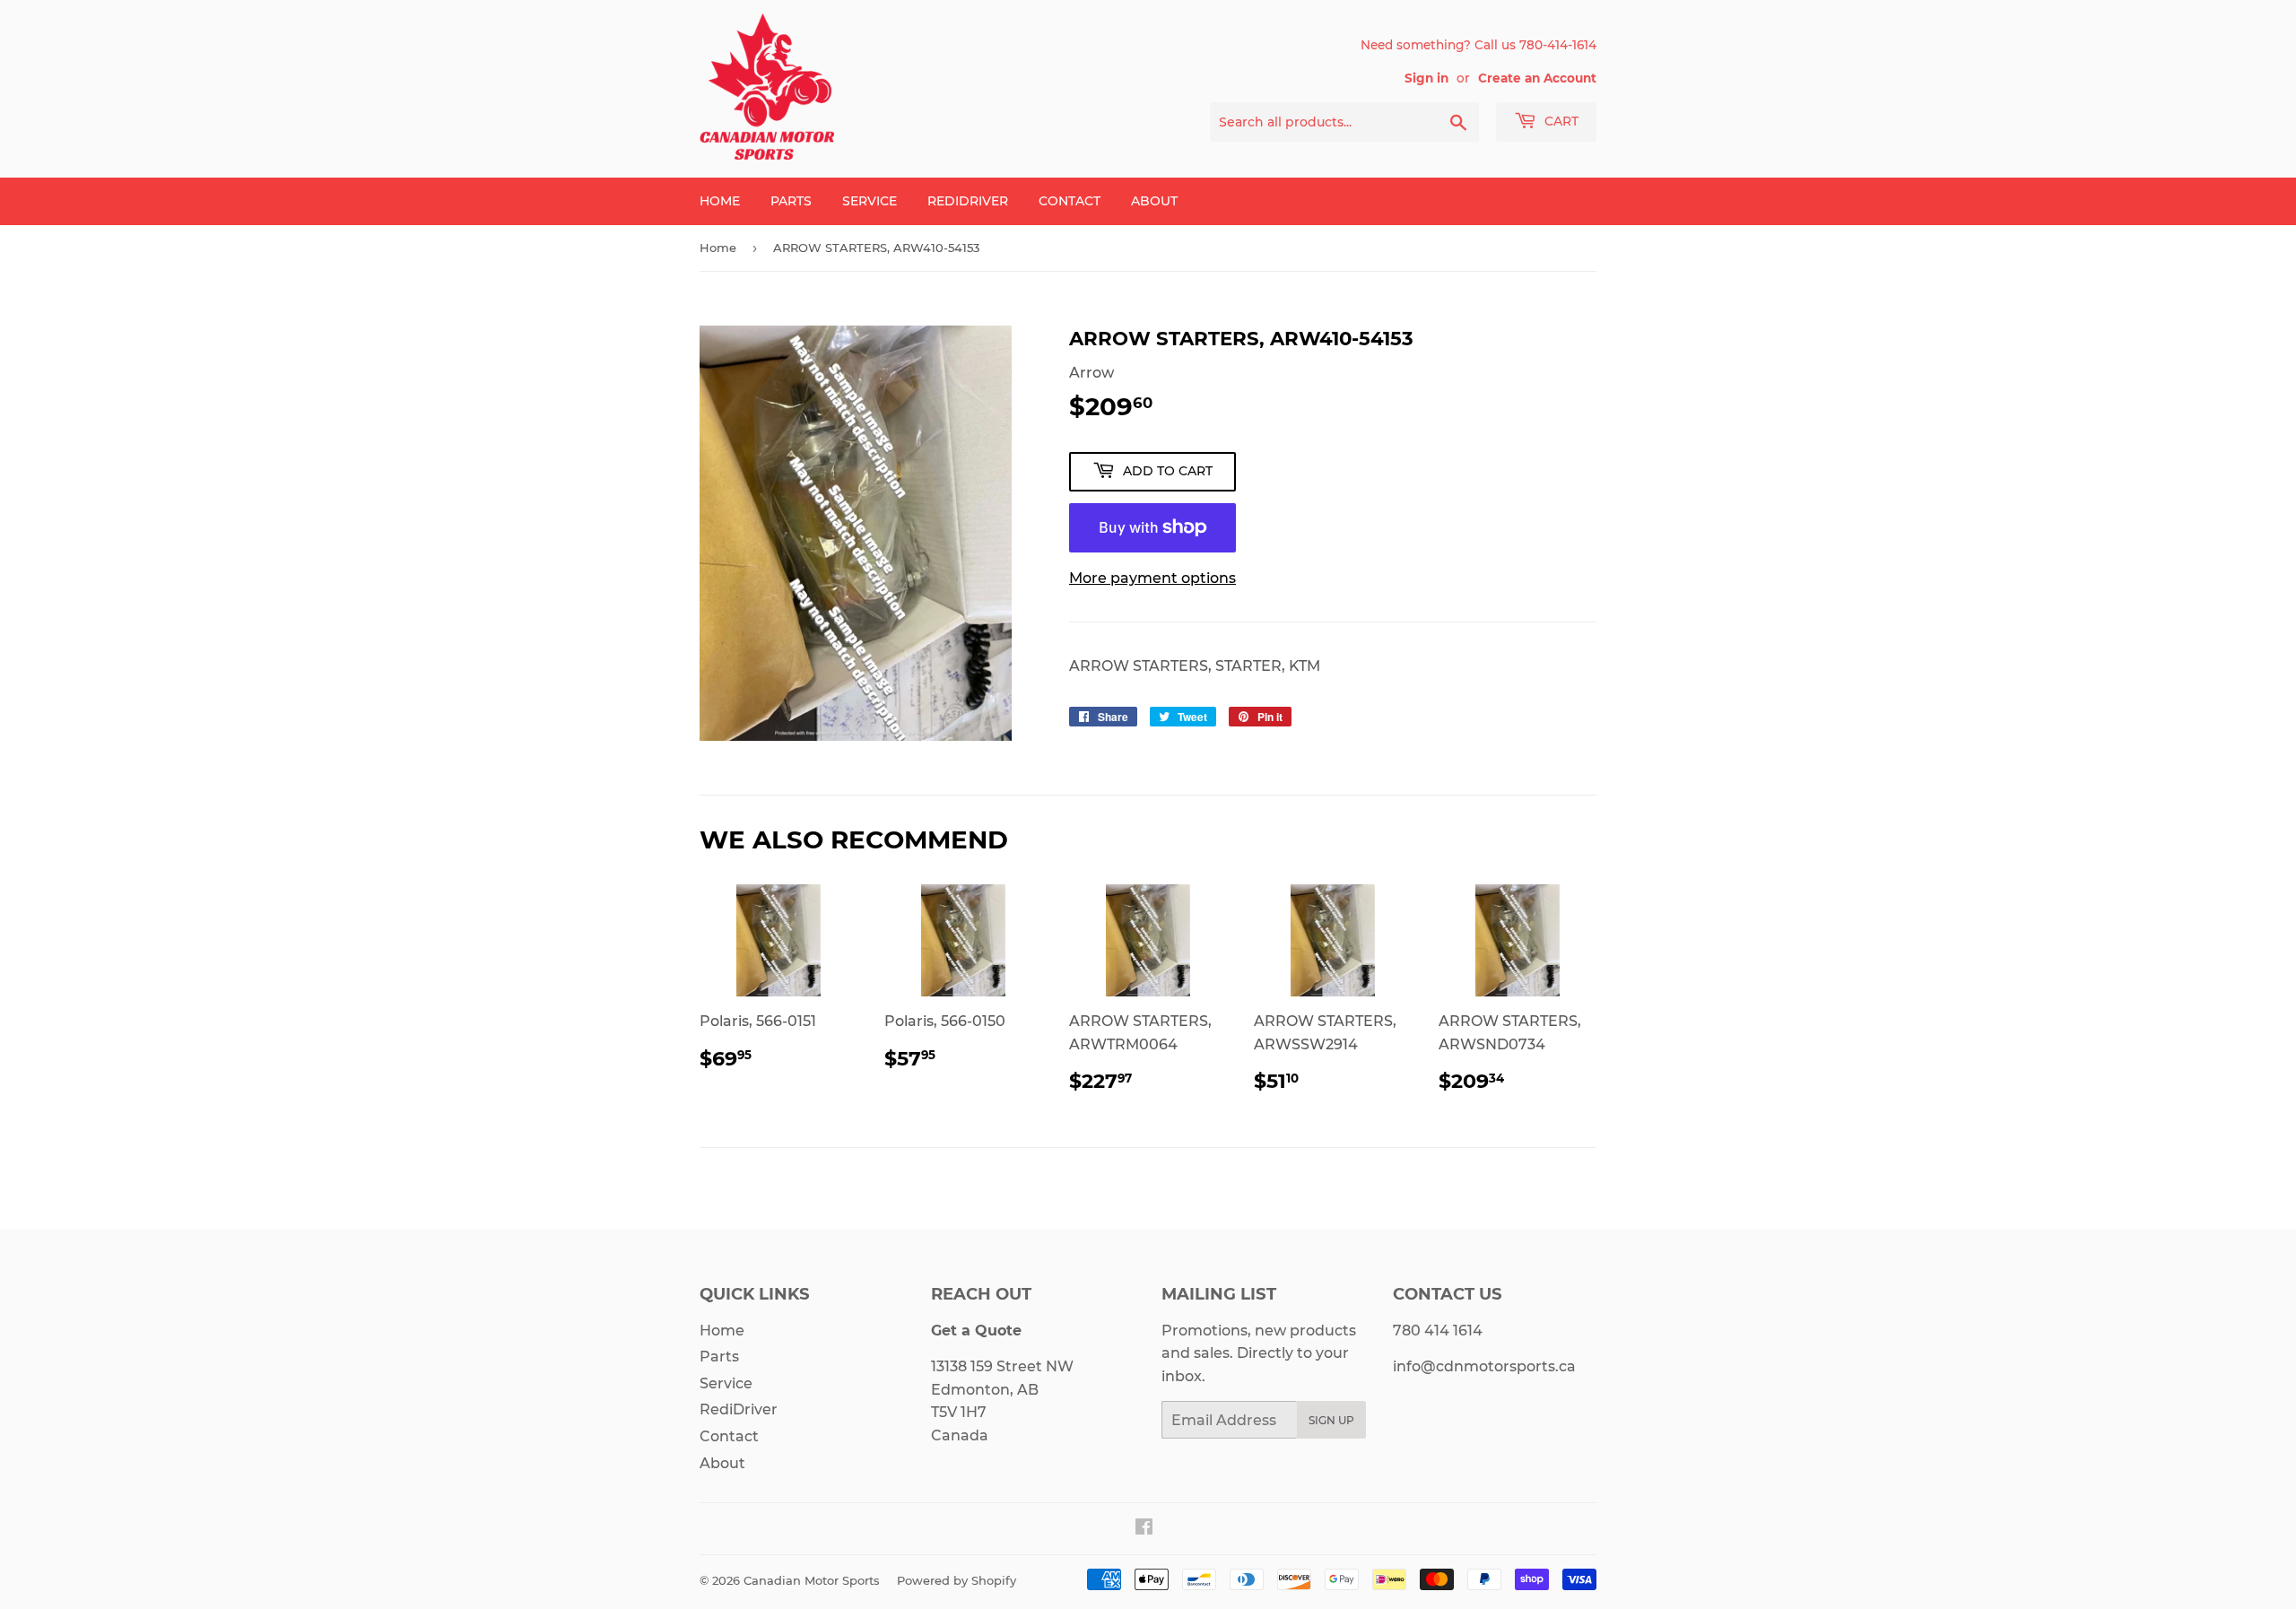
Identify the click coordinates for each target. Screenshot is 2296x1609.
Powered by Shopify (957, 1580)
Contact (1070, 201)
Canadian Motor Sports (812, 1580)
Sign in (1426, 78)
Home (720, 201)
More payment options (1152, 578)
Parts (791, 201)
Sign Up (1331, 1420)
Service (870, 201)
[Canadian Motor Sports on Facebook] (1144, 1529)
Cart (1560, 121)
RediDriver (968, 201)
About (1154, 201)
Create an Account (1537, 78)
